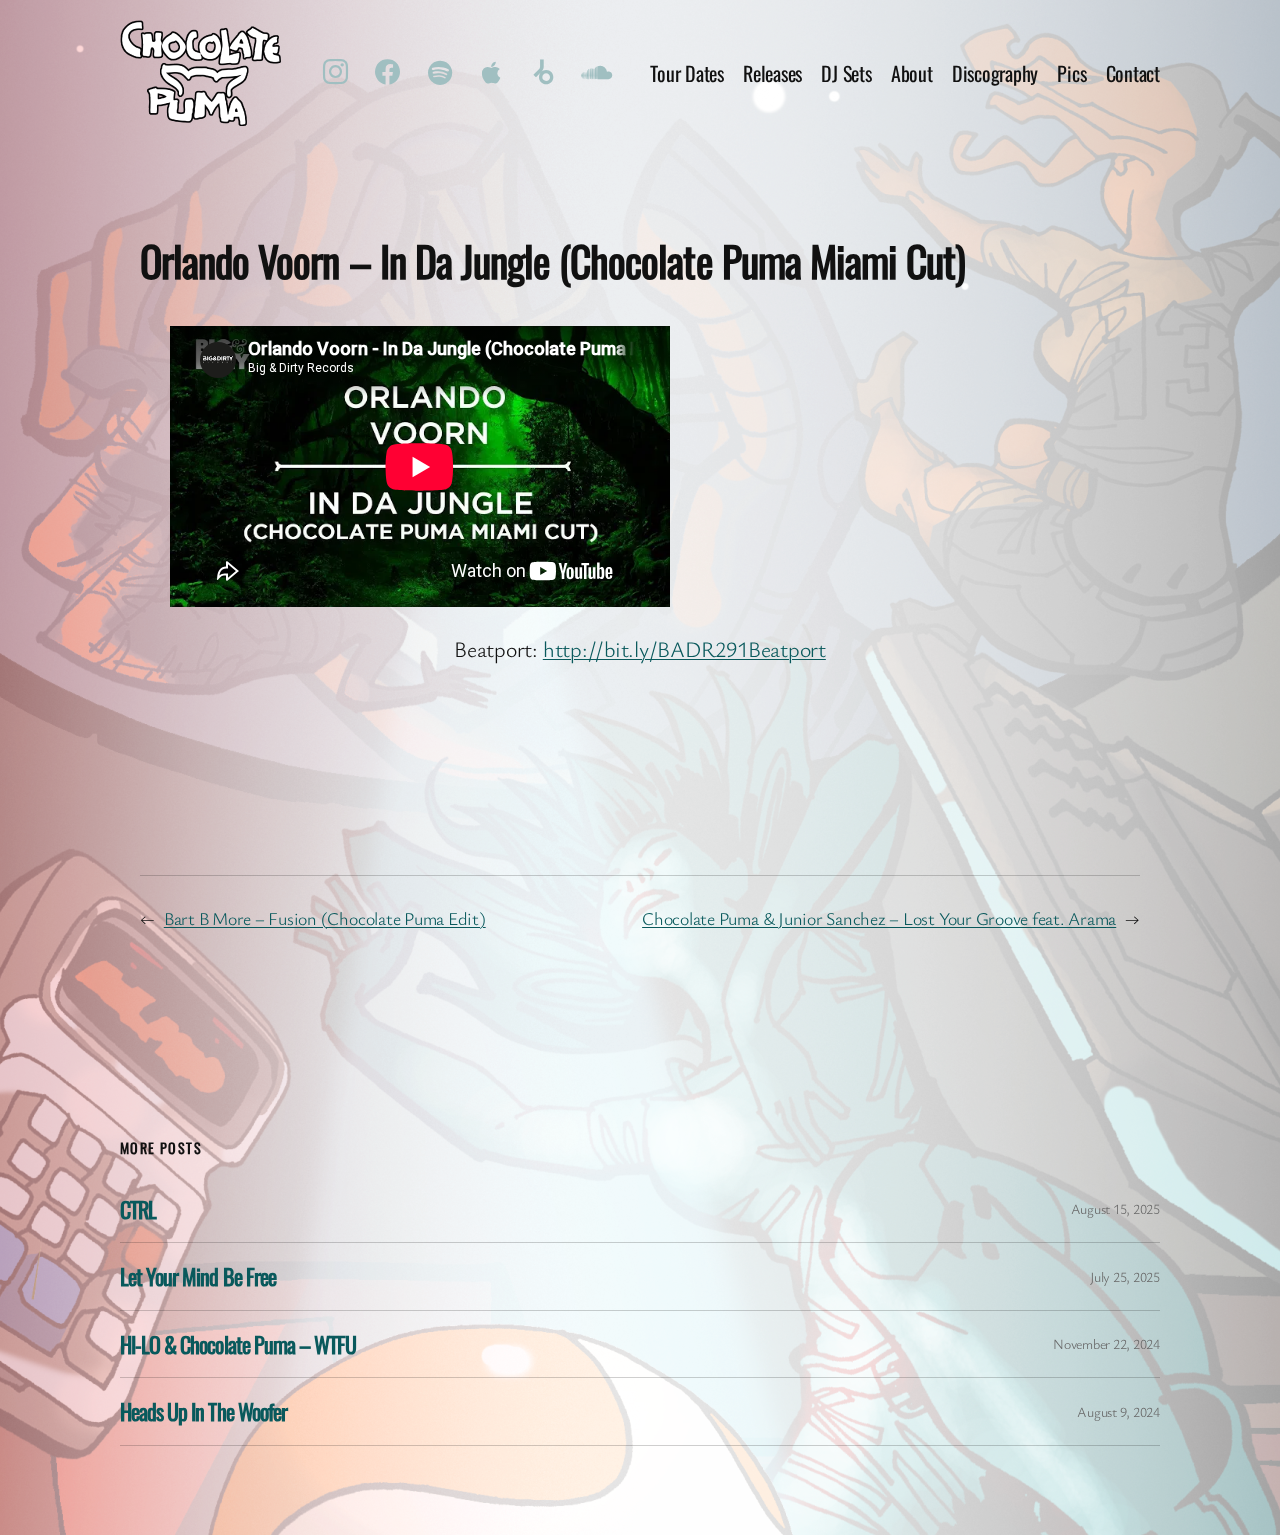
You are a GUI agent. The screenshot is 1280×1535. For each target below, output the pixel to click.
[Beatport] (544, 73)
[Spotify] (440, 73)
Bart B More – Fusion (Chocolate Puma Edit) (325, 918)
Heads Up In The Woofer (203, 1411)
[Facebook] (388, 73)
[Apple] (492, 73)
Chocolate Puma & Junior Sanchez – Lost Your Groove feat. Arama (879, 918)
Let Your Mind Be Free (198, 1276)
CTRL (138, 1209)
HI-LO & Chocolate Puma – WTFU (238, 1344)
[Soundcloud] (596, 73)
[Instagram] (336, 73)
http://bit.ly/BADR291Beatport (684, 648)
